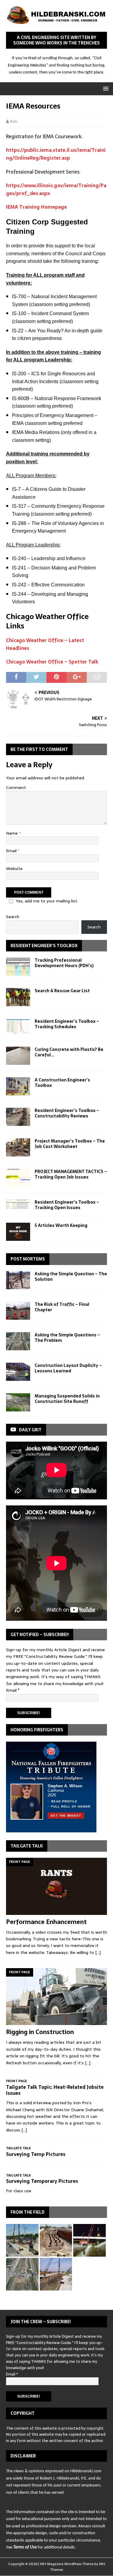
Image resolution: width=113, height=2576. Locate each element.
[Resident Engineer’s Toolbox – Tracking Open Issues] (18, 1204)
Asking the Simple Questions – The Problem (67, 1338)
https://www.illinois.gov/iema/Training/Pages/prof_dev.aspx (56, 189)
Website (14, 869)
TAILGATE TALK (27, 1846)
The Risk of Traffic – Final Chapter (62, 1307)
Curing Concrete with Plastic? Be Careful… (69, 1052)
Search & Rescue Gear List (62, 991)
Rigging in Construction (40, 2032)
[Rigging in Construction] (56, 1997)
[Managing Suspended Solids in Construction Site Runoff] (18, 1402)
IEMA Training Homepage (36, 207)
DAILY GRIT (30, 1430)
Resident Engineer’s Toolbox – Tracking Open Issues (67, 1205)
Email (12, 851)
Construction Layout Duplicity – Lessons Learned (68, 1368)
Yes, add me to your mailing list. (47, 901)
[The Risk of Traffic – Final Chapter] (18, 1311)
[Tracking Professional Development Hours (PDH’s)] (18, 967)
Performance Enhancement (46, 1922)
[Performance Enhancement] (56, 1886)
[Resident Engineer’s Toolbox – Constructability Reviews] (18, 1117)
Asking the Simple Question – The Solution (71, 1277)
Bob (14, 121)
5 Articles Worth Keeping (61, 1225)
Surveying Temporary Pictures (42, 2181)
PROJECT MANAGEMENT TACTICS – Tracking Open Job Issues (71, 1174)
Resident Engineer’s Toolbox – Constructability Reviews (67, 1113)
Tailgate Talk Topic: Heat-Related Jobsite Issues (55, 2090)
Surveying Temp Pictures (36, 2154)
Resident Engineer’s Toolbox (44, 946)
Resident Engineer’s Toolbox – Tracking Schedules (67, 1024)
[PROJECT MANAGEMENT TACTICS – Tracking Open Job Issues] (18, 1178)
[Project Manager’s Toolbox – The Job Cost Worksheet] (18, 1147)
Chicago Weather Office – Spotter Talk (52, 662)
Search (13, 917)
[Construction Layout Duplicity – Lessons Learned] (18, 1372)
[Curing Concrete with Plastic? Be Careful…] (18, 1056)
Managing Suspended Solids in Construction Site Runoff (67, 1399)
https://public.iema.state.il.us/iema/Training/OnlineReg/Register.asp (56, 154)
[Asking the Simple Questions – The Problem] (18, 1341)
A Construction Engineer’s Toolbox (62, 1083)
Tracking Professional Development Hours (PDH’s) (64, 963)
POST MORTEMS (28, 1259)
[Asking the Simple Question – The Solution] (18, 1280)
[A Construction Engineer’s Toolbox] (18, 1086)
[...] (98, 1952)
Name (13, 833)
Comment (16, 787)
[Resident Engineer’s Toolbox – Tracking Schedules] (18, 1026)
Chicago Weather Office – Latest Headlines (45, 644)
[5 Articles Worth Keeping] (18, 1232)
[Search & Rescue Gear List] (18, 997)
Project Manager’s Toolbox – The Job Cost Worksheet (70, 1144)
